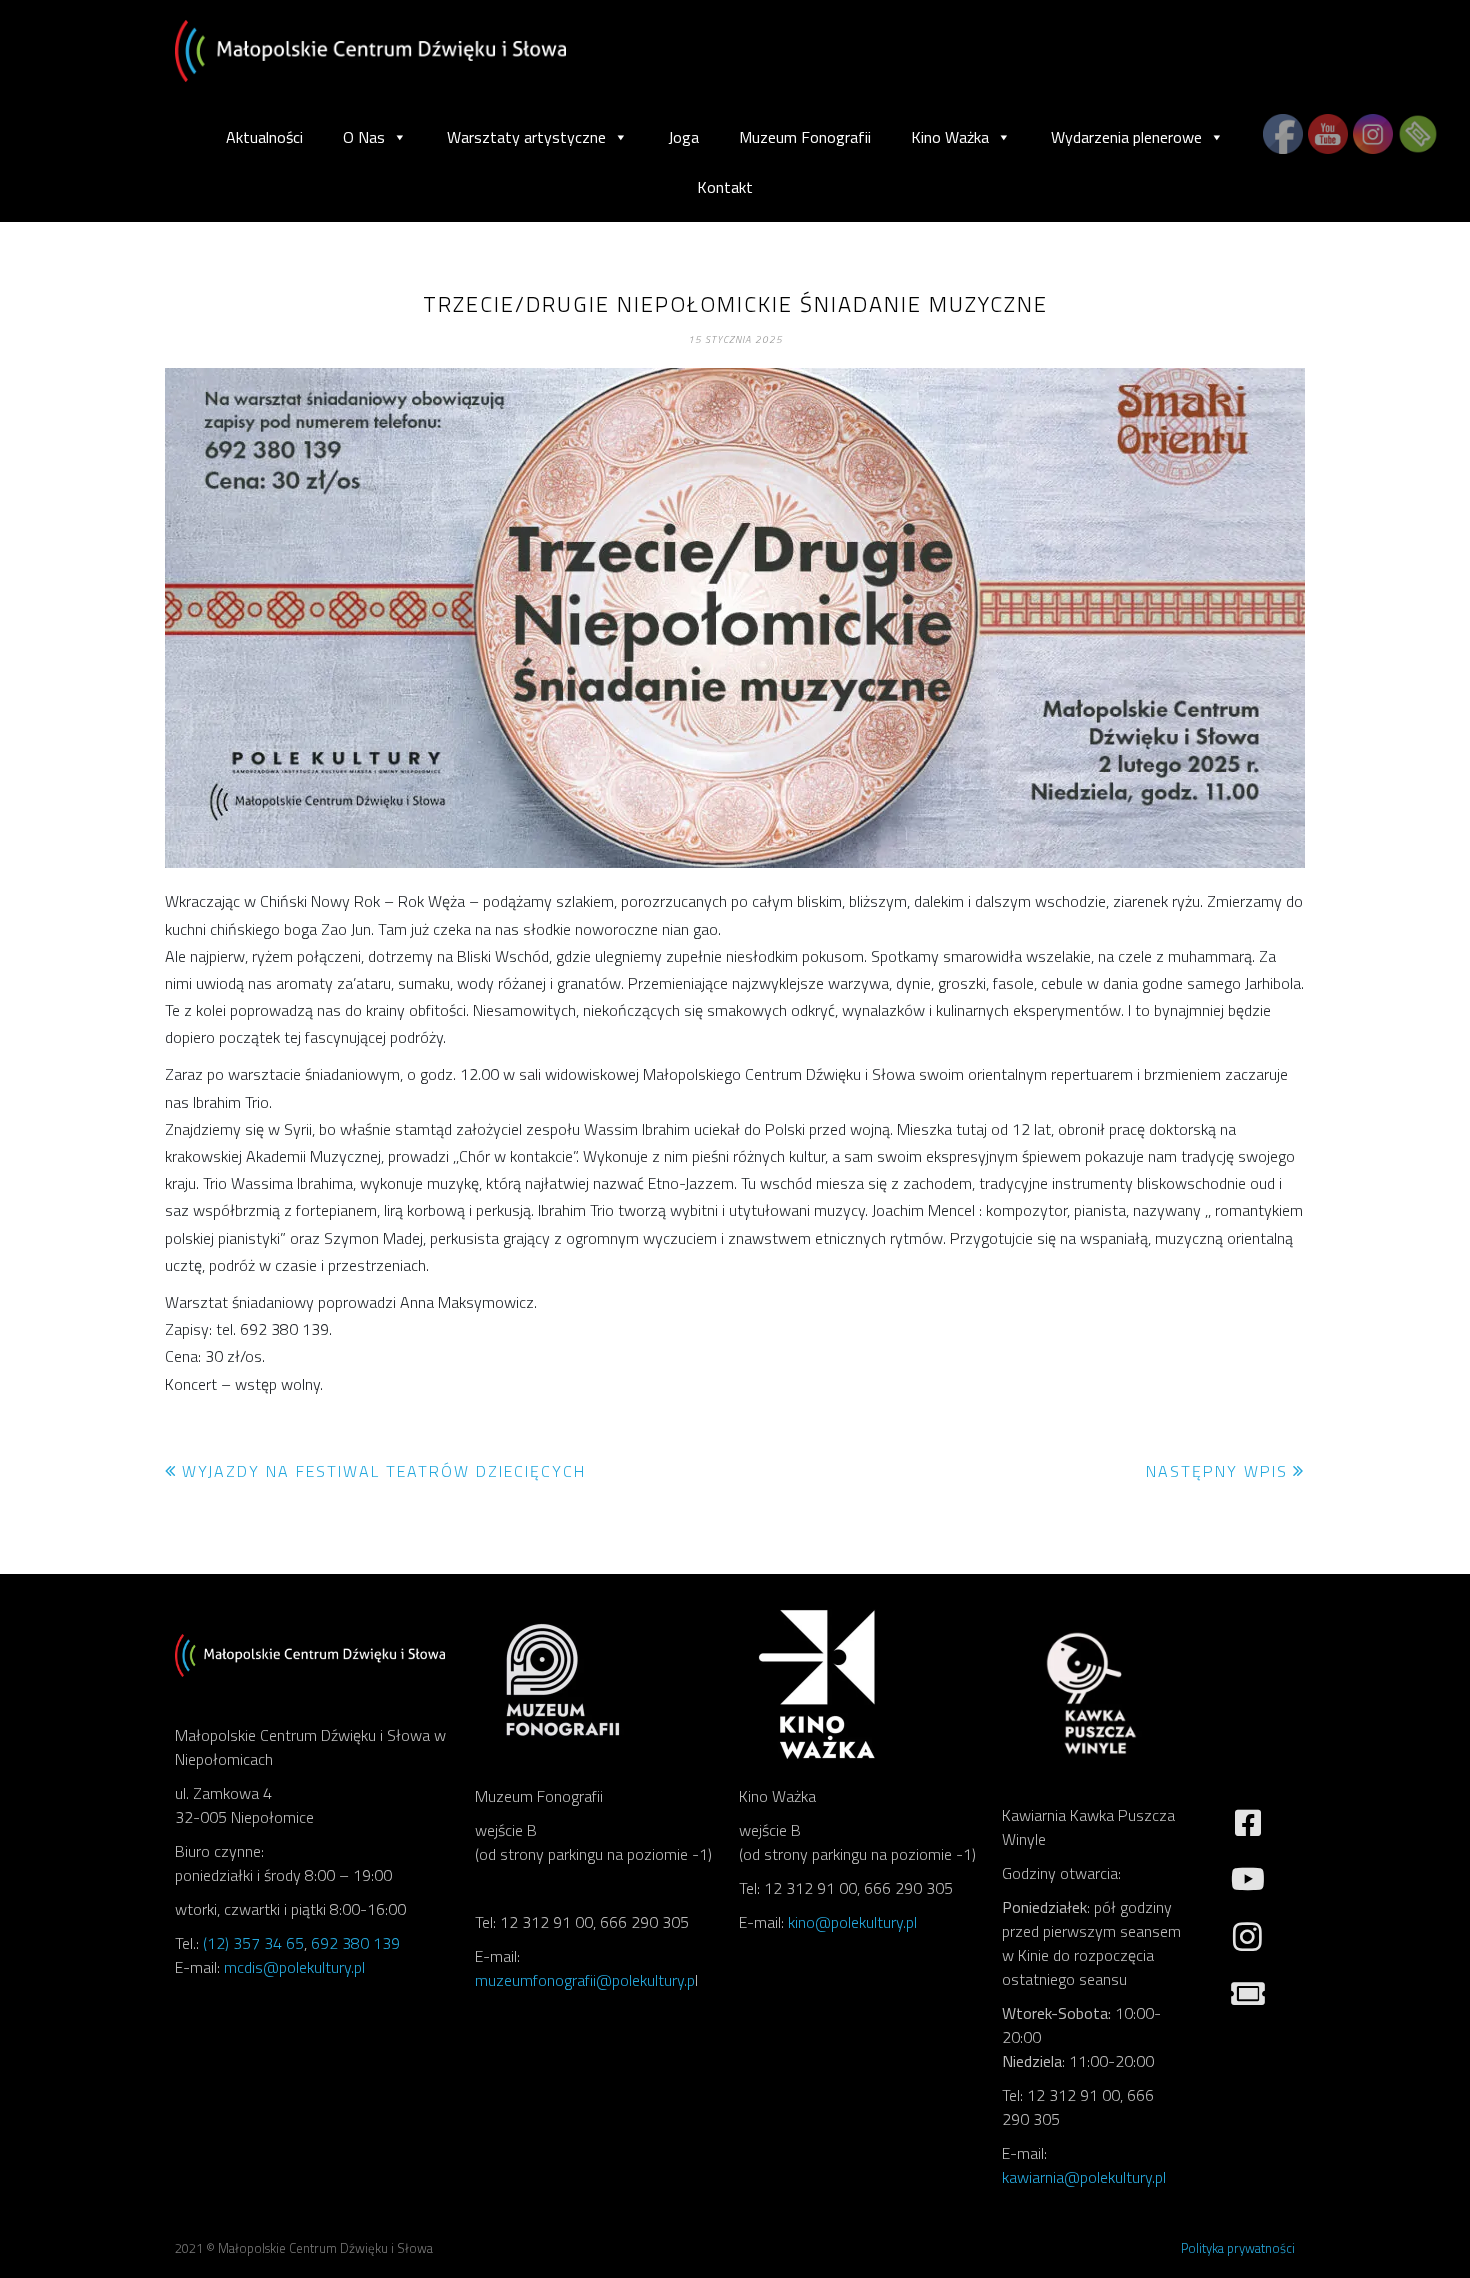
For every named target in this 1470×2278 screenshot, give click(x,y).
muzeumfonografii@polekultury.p (585, 1980)
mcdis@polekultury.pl (294, 1967)
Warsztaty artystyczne (526, 137)
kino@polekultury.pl (852, 1922)
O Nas (364, 137)
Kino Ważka (950, 137)
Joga (683, 137)
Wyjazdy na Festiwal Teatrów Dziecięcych (384, 1471)
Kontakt (725, 187)
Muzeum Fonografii (805, 137)
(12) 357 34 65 (253, 1943)
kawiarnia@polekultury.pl (1084, 2177)
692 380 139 (355, 1943)
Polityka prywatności (1238, 2248)
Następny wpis (1217, 1471)
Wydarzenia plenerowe (1126, 137)
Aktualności (264, 137)
